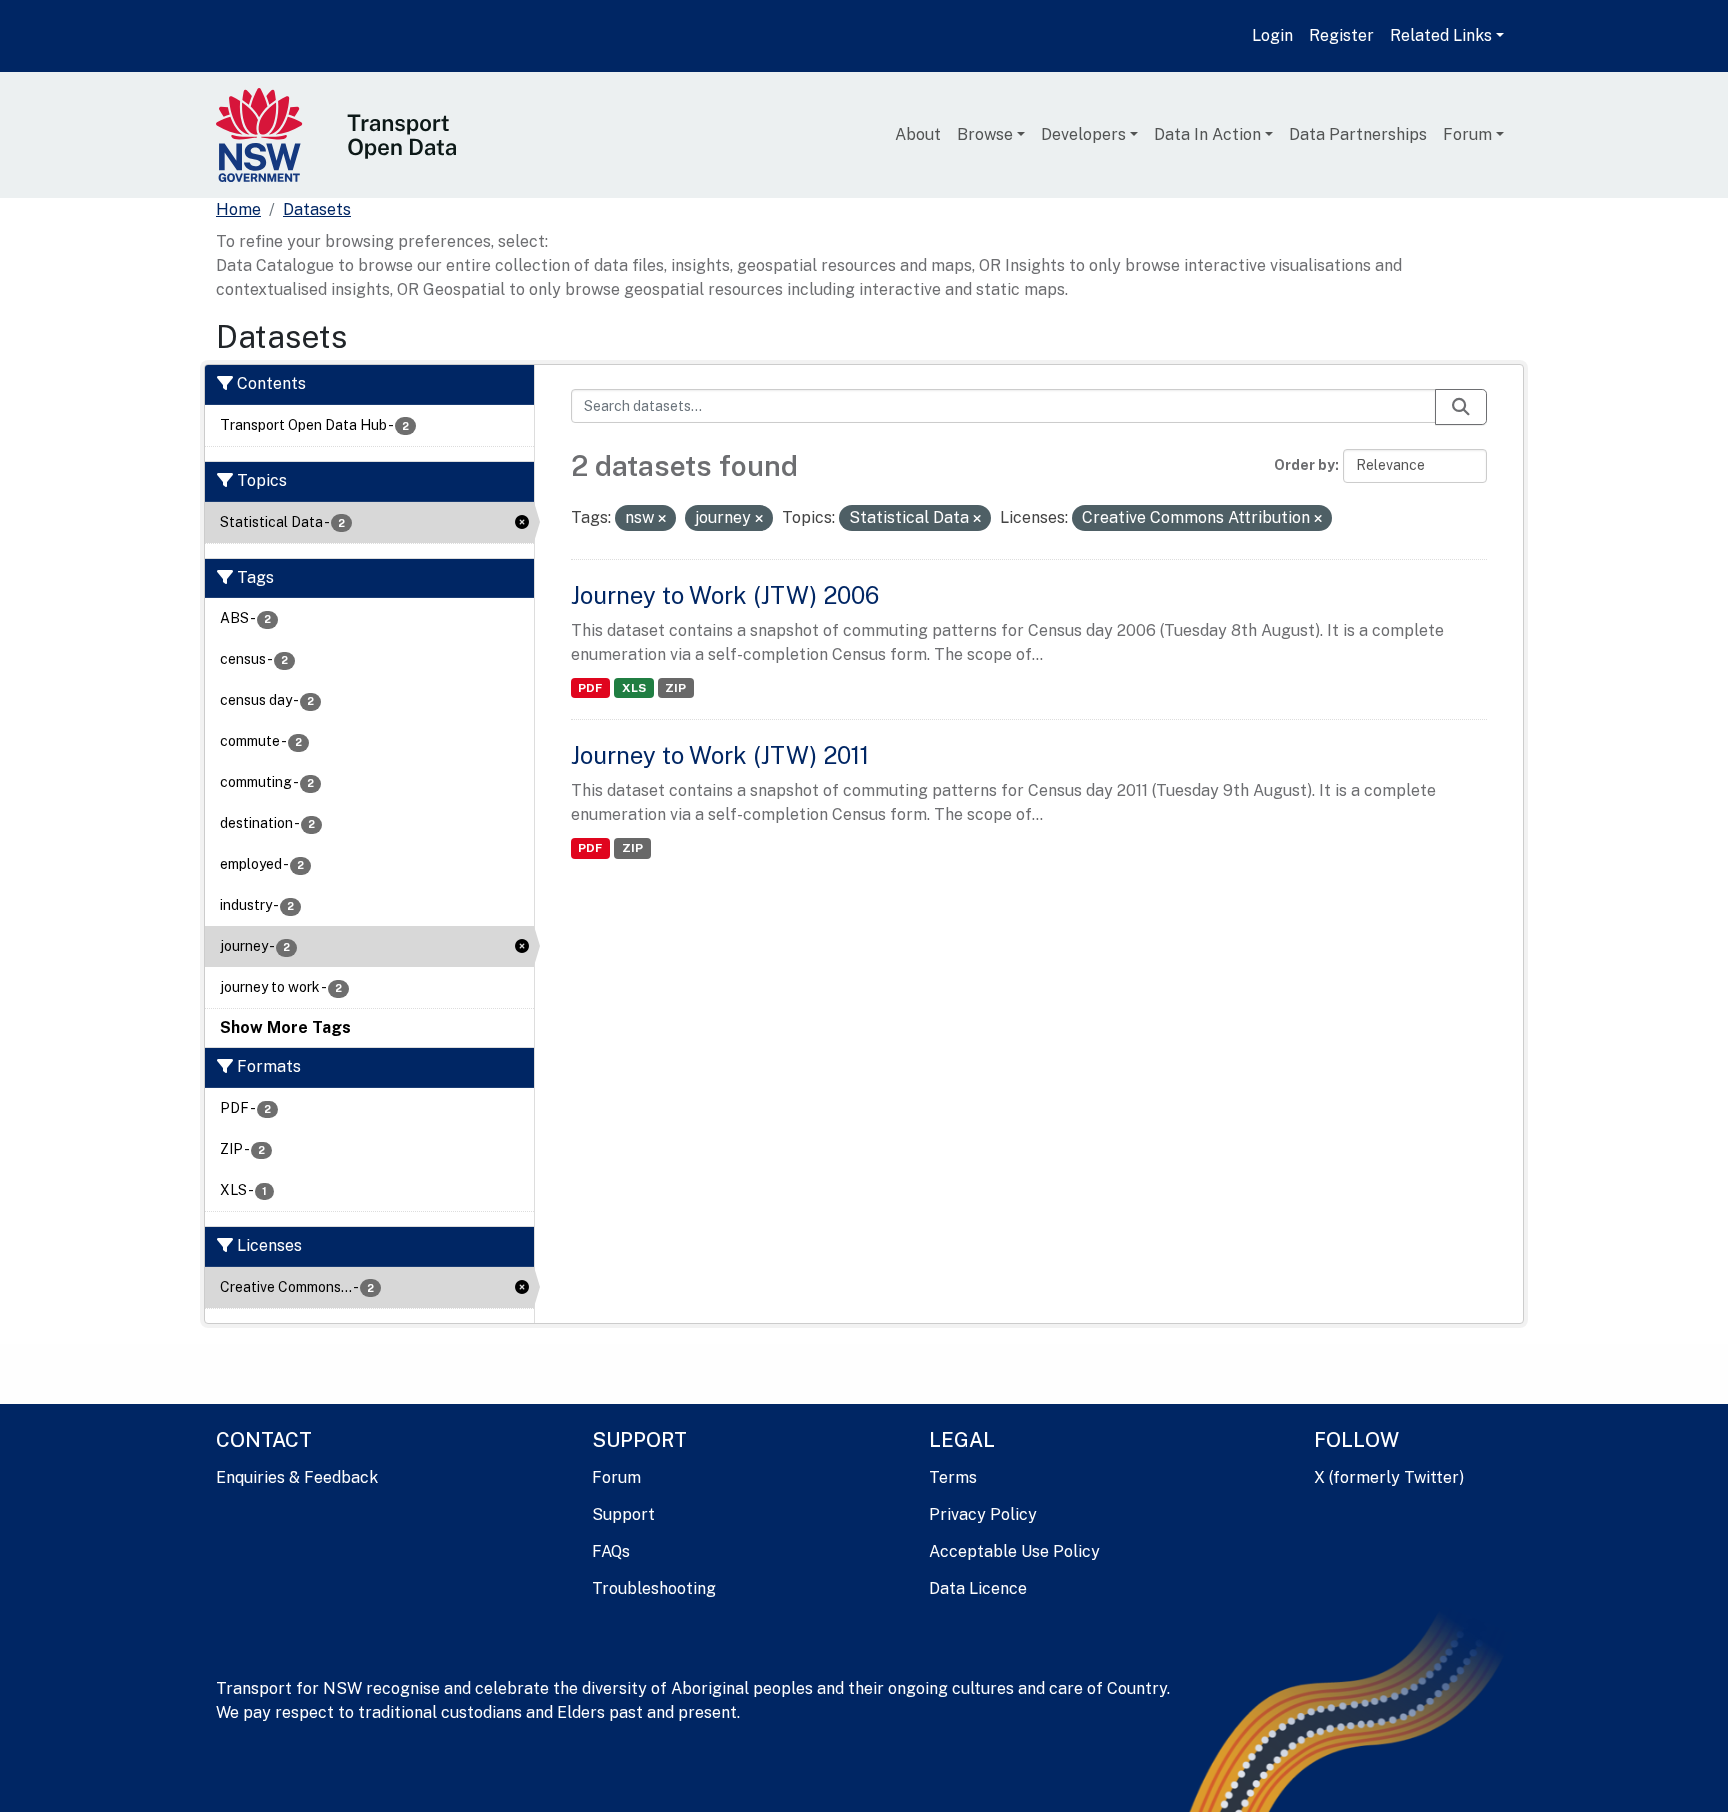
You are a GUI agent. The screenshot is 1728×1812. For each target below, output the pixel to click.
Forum (1467, 134)
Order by (1304, 465)
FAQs (611, 1551)
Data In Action (1207, 134)
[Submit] (1461, 407)
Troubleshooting (654, 1588)
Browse (985, 134)
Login (1272, 35)
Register (1341, 35)
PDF (590, 688)
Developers (1083, 134)
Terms (953, 1477)
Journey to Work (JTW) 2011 (720, 755)
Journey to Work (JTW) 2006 (725, 595)
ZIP (675, 688)
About (918, 134)
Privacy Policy (983, 1514)
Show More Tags (285, 1027)
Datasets (317, 209)
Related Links (1441, 35)
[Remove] (662, 519)
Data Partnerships (1358, 134)
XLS (634, 688)
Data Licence (978, 1588)
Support (623, 1514)
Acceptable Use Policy (1014, 1551)
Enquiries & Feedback (297, 1477)
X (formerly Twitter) (1389, 1477)
